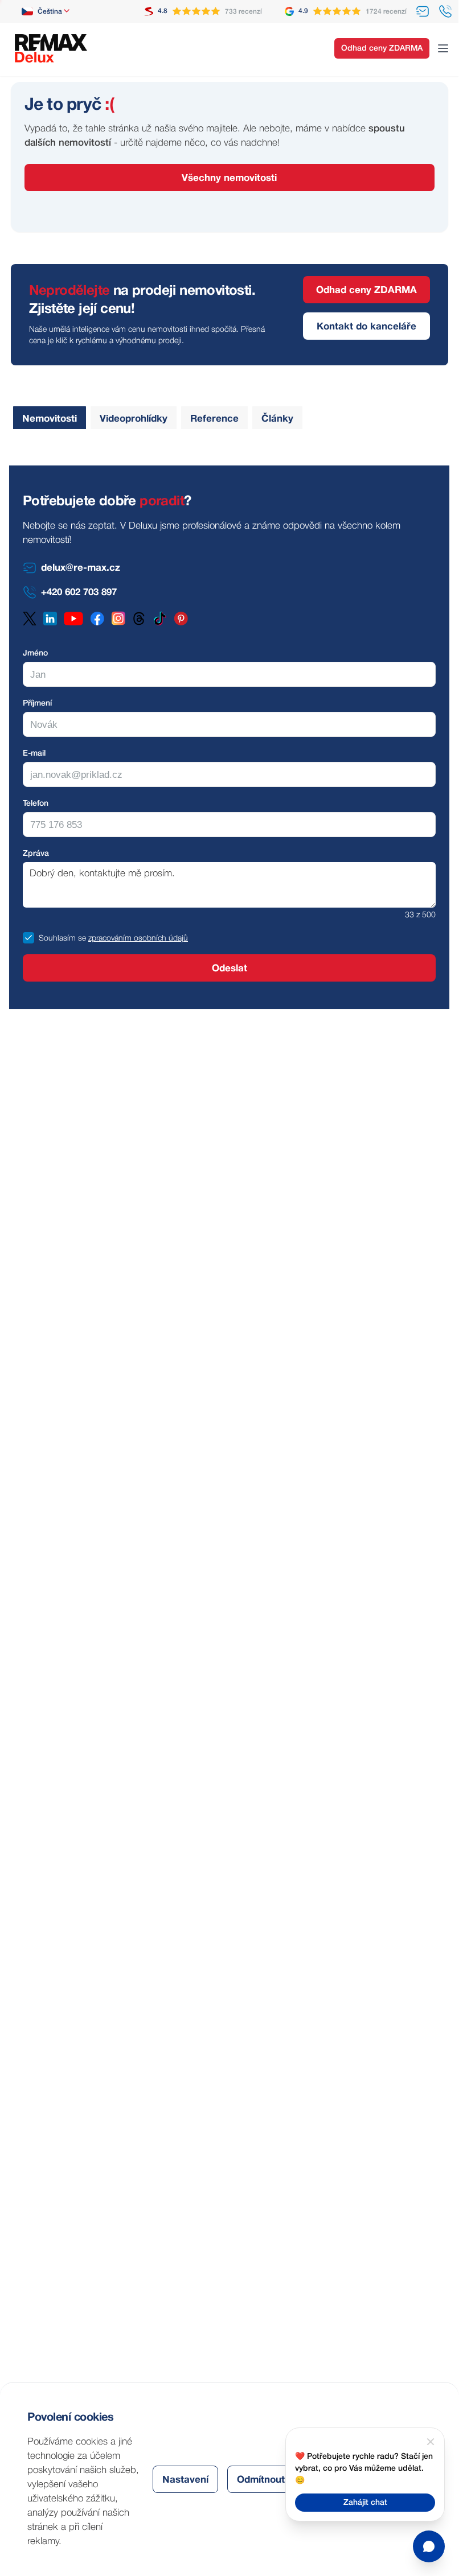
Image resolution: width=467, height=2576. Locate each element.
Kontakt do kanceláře (366, 327)
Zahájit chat (365, 2503)
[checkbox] (28, 938)
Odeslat (230, 969)
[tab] (50, 418)
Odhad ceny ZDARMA (382, 49)
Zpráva (36, 854)
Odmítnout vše (270, 2480)
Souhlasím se (62, 939)
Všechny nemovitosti (229, 178)
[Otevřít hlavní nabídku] (443, 48)
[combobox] (46, 11)
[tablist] (155, 418)
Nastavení (185, 2480)
